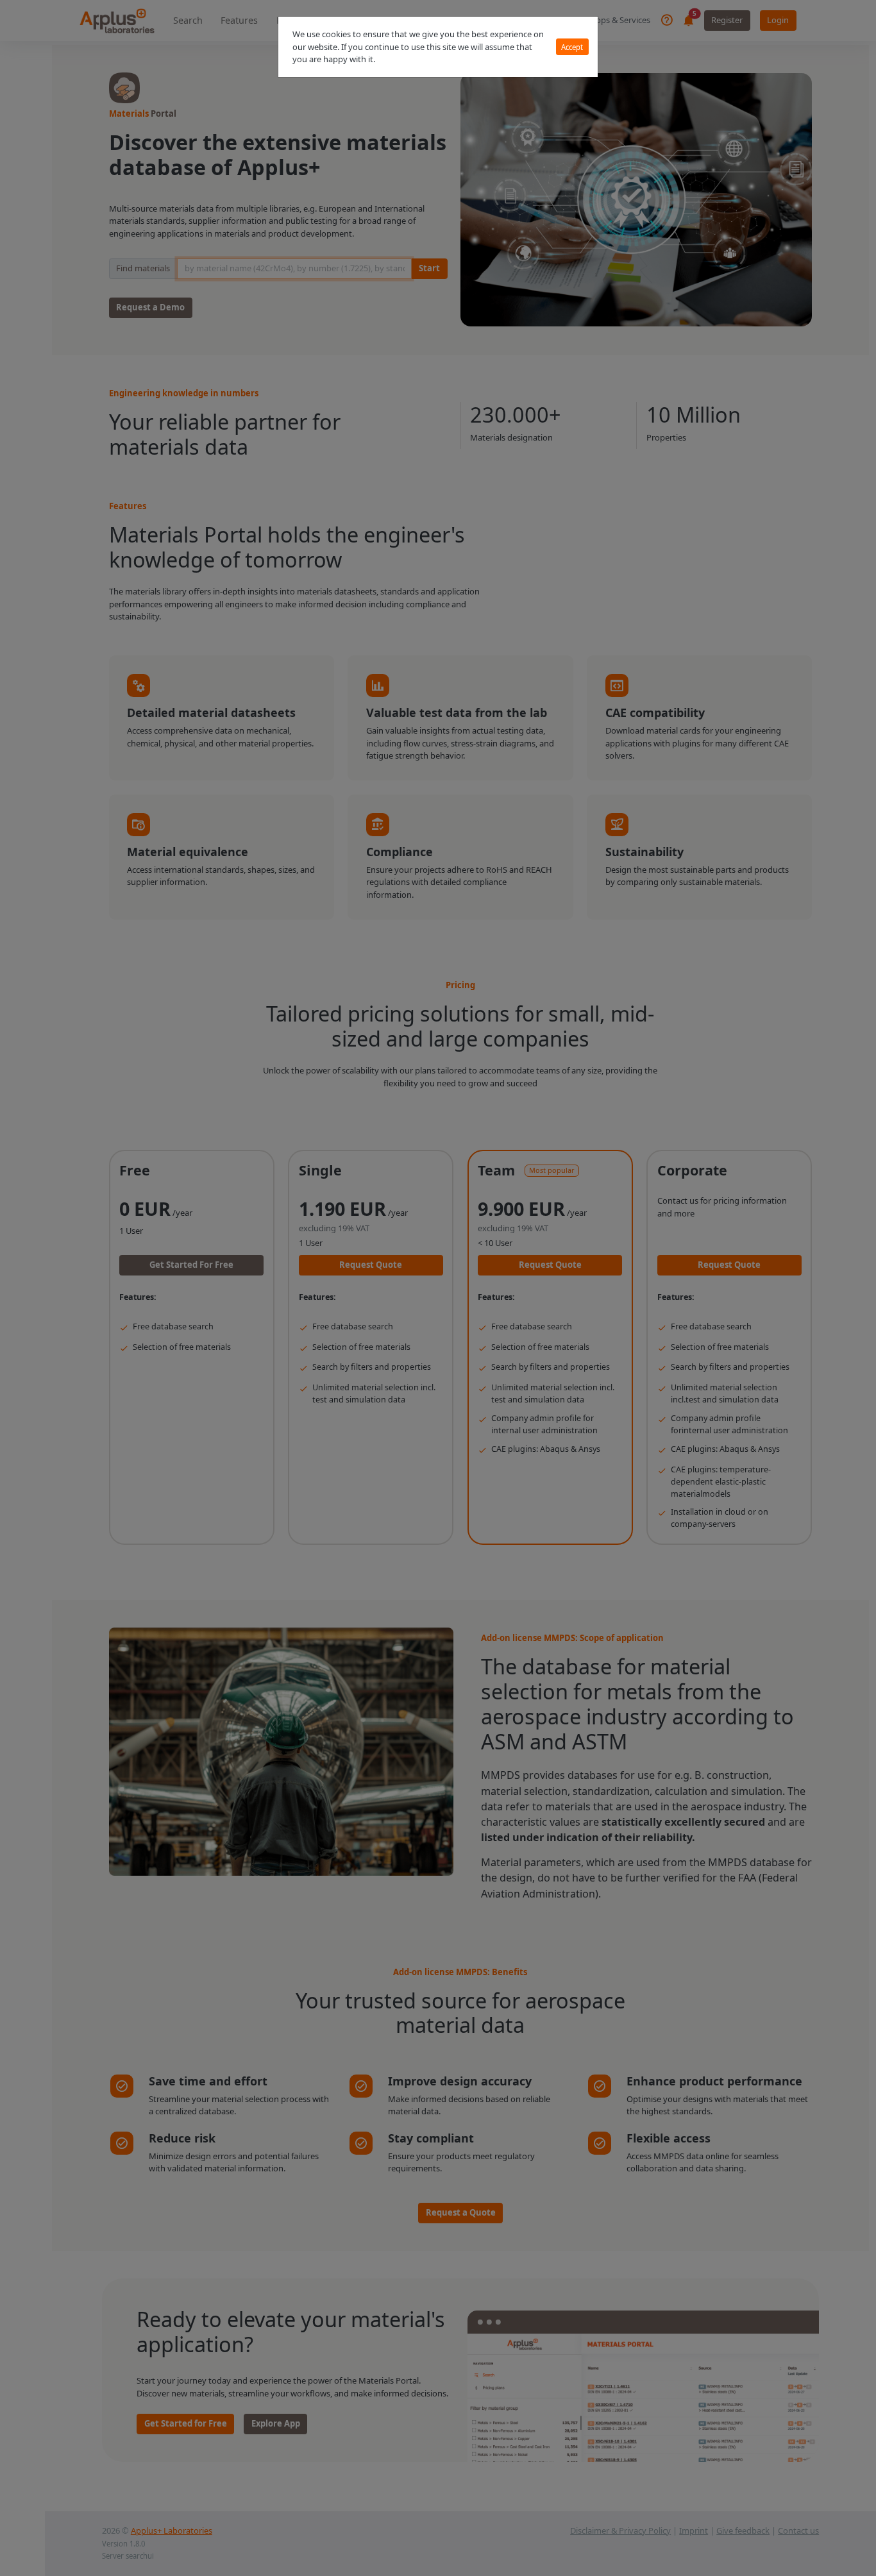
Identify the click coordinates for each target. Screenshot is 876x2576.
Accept (572, 47)
